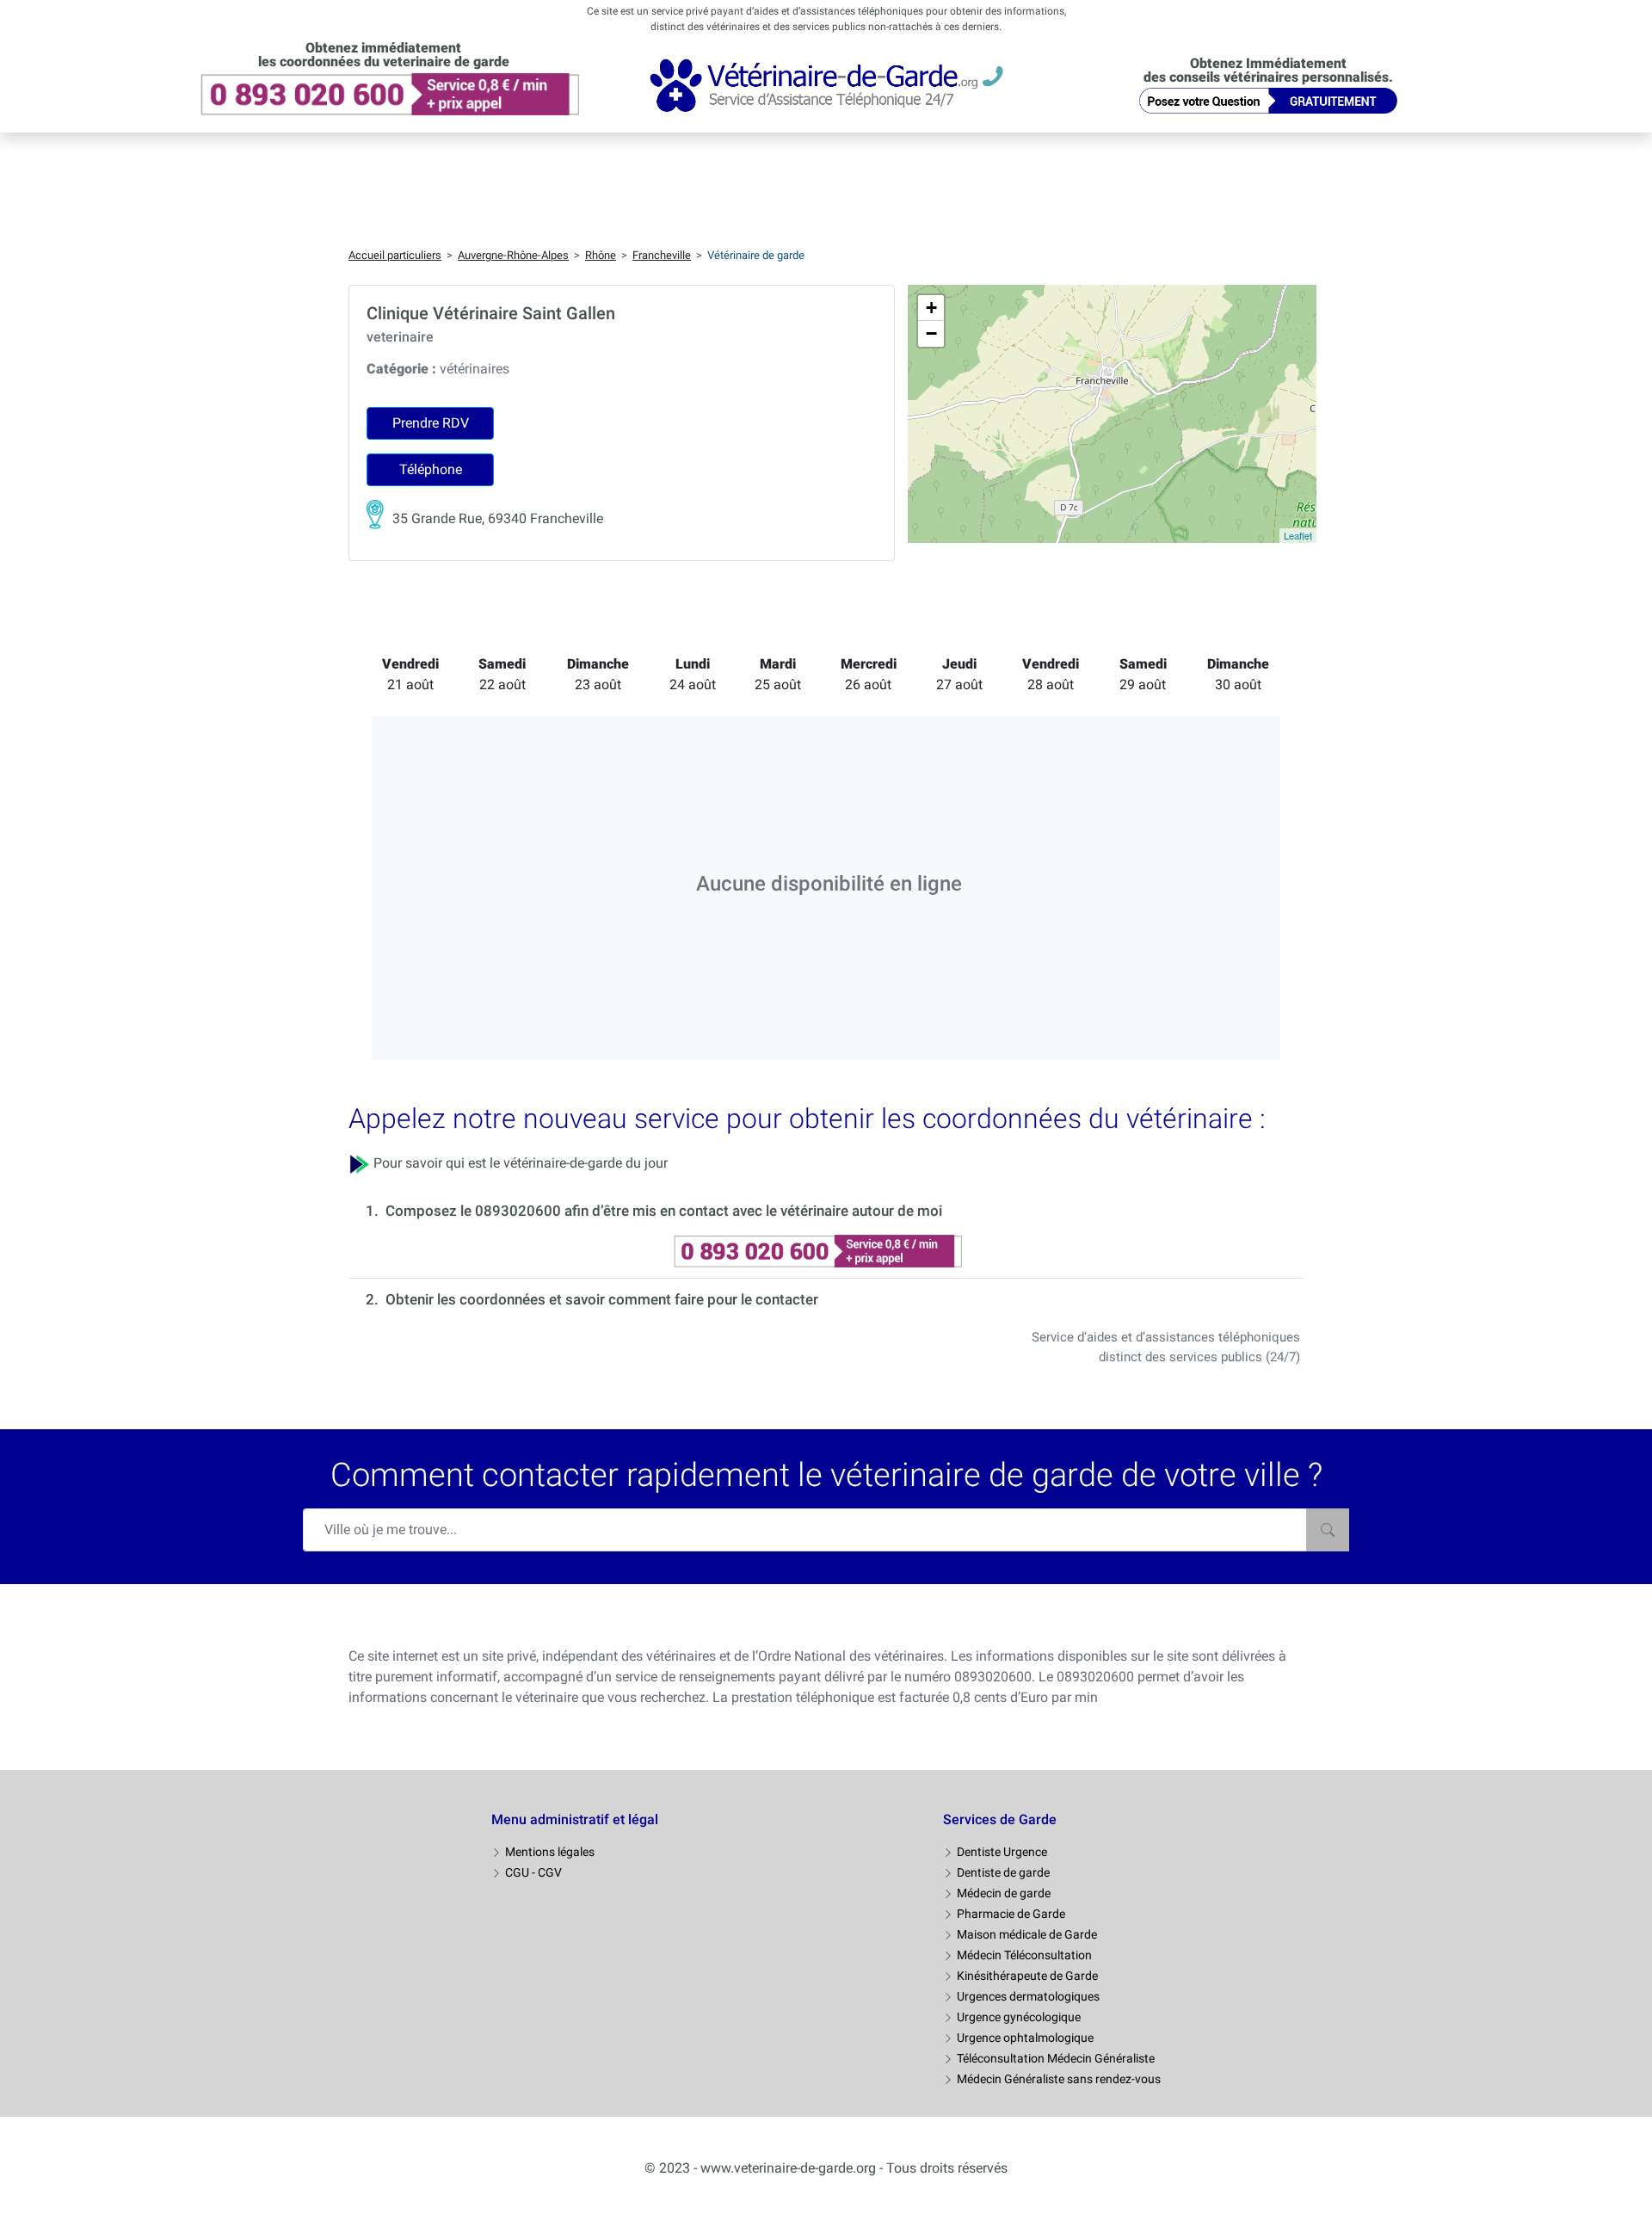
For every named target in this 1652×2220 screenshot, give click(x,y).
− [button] (931, 333)
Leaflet (1298, 535)
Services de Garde (1000, 1819)
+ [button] (931, 308)
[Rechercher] (1328, 1530)
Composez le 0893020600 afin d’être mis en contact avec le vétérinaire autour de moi (664, 1211)
